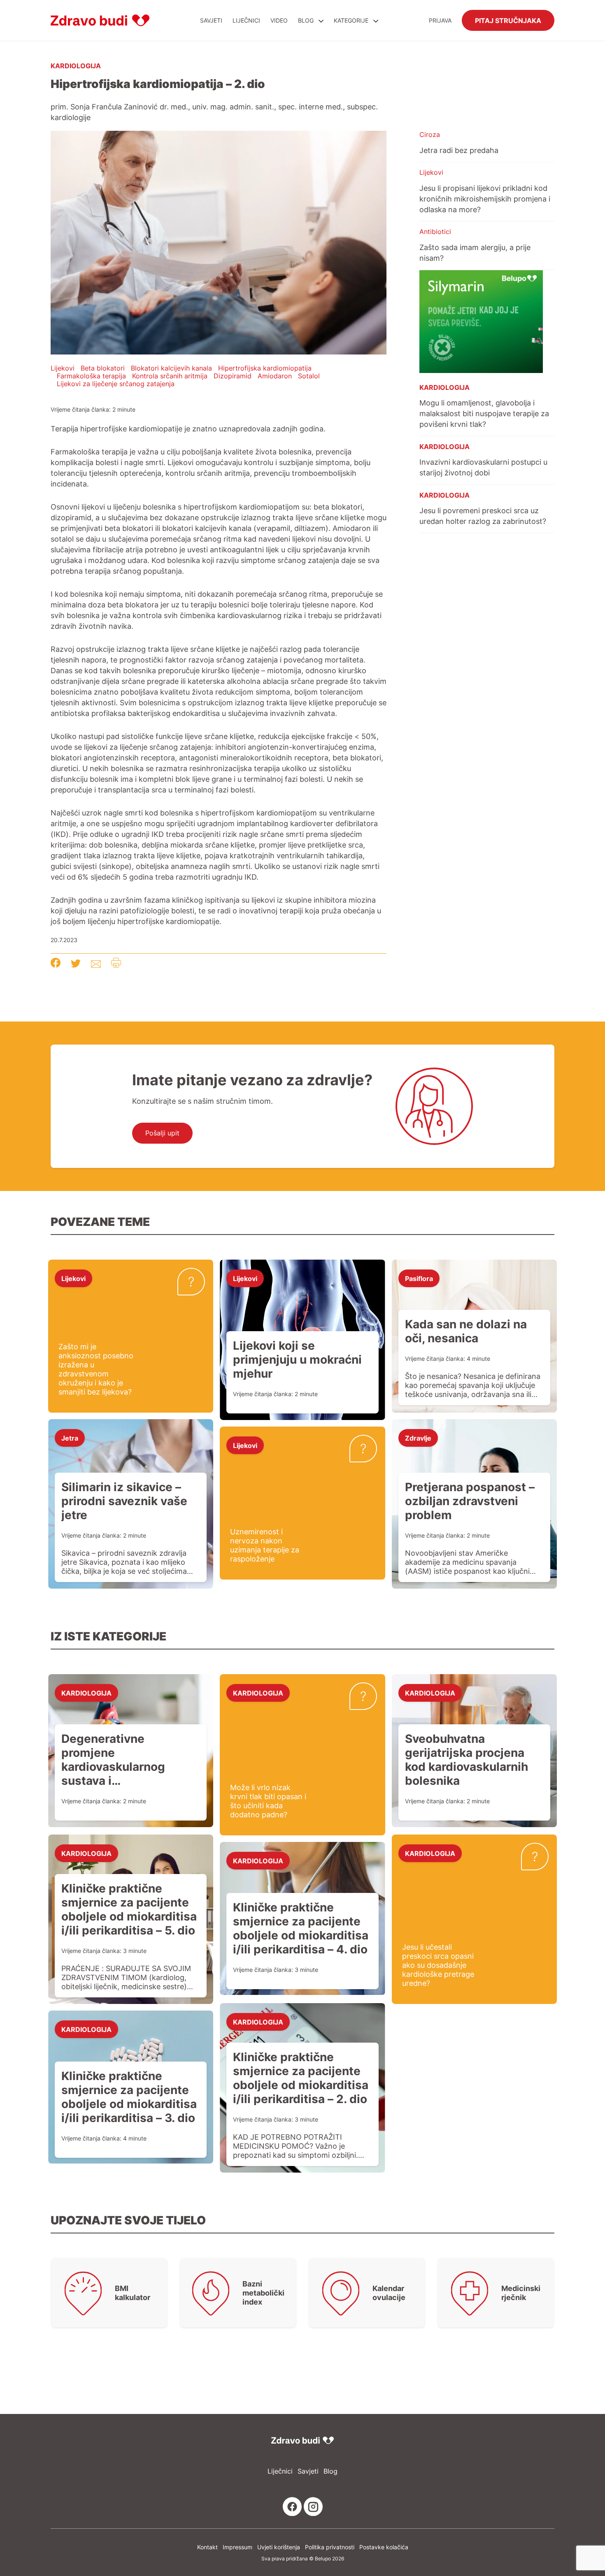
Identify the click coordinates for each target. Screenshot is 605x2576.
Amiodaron (275, 376)
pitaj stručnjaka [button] (508, 20)
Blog (306, 20)
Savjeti (211, 20)
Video (279, 20)
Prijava (440, 20)
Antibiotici (435, 232)
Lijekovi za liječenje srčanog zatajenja (116, 384)
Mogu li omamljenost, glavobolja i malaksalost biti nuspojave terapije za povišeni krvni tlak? (484, 413)
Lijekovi (63, 368)
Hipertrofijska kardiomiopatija (265, 368)
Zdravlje (418, 1438)
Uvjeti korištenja (279, 2547)
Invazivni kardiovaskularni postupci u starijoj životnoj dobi (483, 467)
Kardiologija (76, 65)
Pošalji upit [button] (162, 1133)
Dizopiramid (233, 376)
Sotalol (309, 376)
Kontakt (207, 2547)
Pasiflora (419, 1278)
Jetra (70, 1438)
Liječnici (246, 20)
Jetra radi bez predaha (459, 150)
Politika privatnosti (330, 2547)
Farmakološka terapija (91, 376)
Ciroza (430, 134)
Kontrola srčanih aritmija (170, 376)
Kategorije (352, 20)
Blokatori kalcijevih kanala (171, 368)
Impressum (237, 2547)
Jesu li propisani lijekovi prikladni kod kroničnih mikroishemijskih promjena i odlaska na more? (485, 199)
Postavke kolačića (384, 2547)
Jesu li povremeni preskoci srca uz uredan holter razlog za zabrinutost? (483, 516)
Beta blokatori (103, 368)
